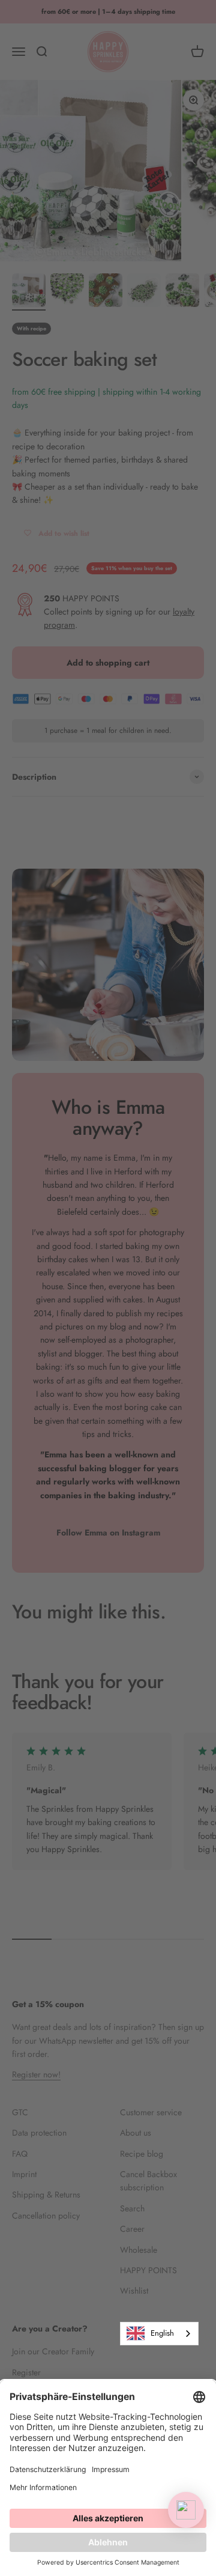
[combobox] (159, 2334)
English (162, 2333)
